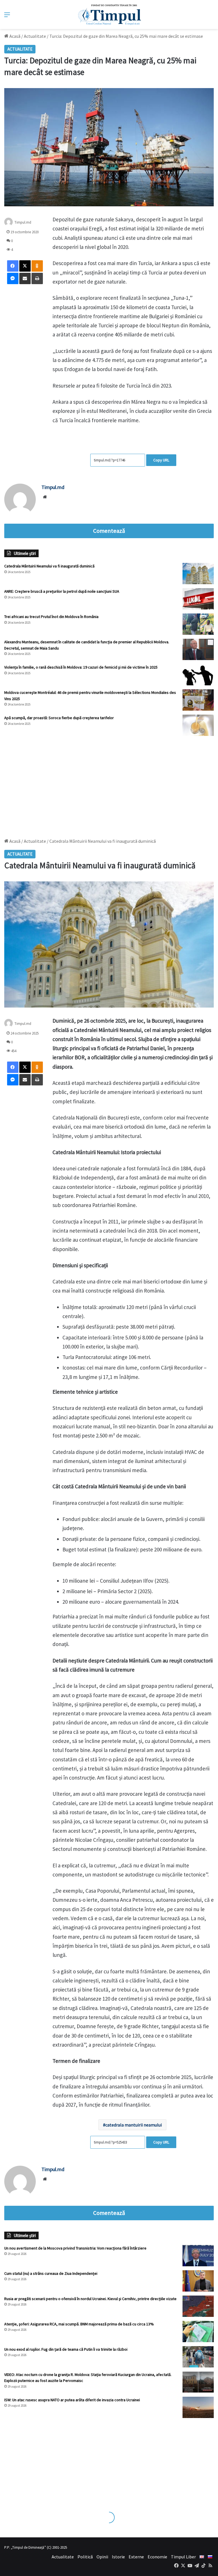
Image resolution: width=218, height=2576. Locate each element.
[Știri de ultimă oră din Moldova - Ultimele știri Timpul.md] (109, 14)
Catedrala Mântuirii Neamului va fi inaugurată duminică (49, 566)
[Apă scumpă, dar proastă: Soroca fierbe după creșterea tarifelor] (198, 725)
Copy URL (161, 460)
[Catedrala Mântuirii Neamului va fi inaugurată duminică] (198, 574)
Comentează (109, 531)
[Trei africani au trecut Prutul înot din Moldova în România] (198, 624)
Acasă (14, 36)
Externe (136, 2557)
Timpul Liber (183, 2557)
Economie (157, 2557)
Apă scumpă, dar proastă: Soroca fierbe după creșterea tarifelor (59, 718)
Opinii (102, 2557)
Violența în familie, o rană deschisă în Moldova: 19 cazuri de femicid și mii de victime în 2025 (81, 667)
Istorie (118, 2557)
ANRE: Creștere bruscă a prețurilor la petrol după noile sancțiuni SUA (62, 591)
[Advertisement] (109, 784)
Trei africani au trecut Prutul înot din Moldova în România (51, 617)
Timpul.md (23, 222)
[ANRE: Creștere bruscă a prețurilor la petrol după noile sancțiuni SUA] (198, 599)
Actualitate (35, 36)
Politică (85, 2557)
